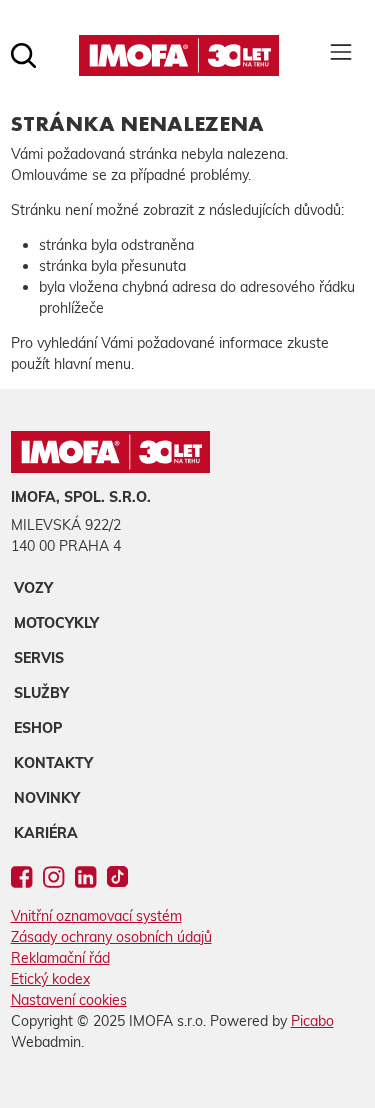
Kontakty (53, 763)
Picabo (312, 1021)
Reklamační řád (60, 958)
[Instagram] (53, 881)
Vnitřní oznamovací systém (96, 916)
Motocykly (56, 623)
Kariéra (46, 833)
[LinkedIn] (85, 881)
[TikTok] (118, 881)
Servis (39, 658)
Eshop (38, 728)
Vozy (33, 588)
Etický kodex (50, 979)
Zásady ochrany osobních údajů (111, 937)
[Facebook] (21, 881)
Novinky (47, 798)
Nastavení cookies (69, 1000)
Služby (41, 693)
